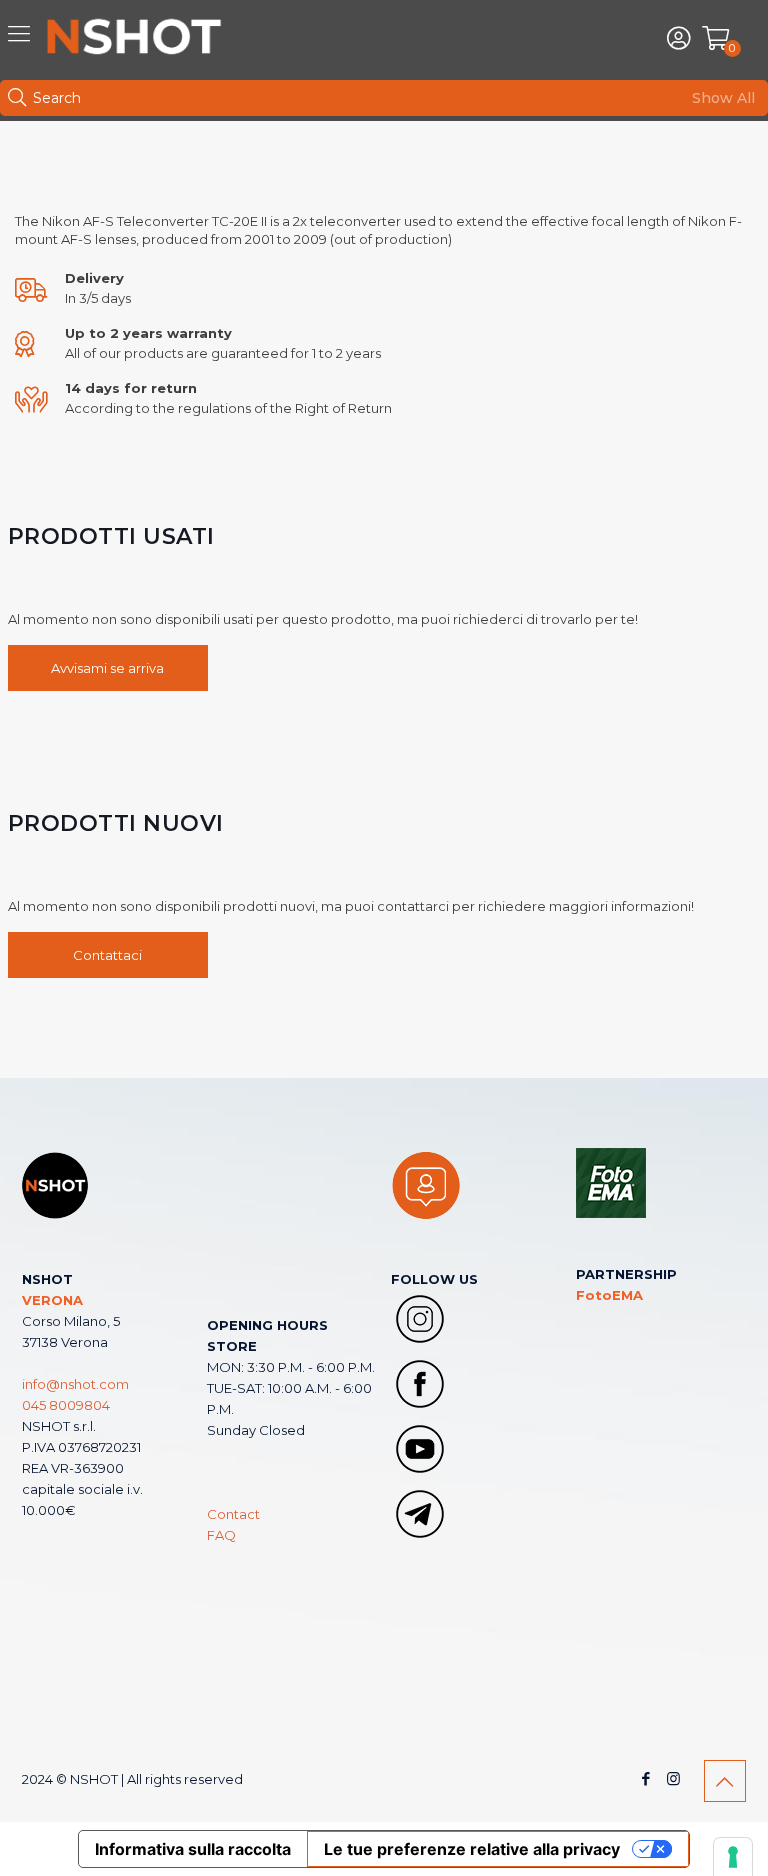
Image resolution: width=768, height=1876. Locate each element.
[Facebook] (646, 1778)
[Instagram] (673, 1778)
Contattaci (107, 955)
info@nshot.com (75, 1384)
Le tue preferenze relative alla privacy (472, 1849)
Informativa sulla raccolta (193, 1849)
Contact (233, 1514)
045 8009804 (66, 1405)
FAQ (221, 1535)
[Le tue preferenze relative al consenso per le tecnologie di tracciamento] (733, 1857)
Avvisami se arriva (107, 668)
